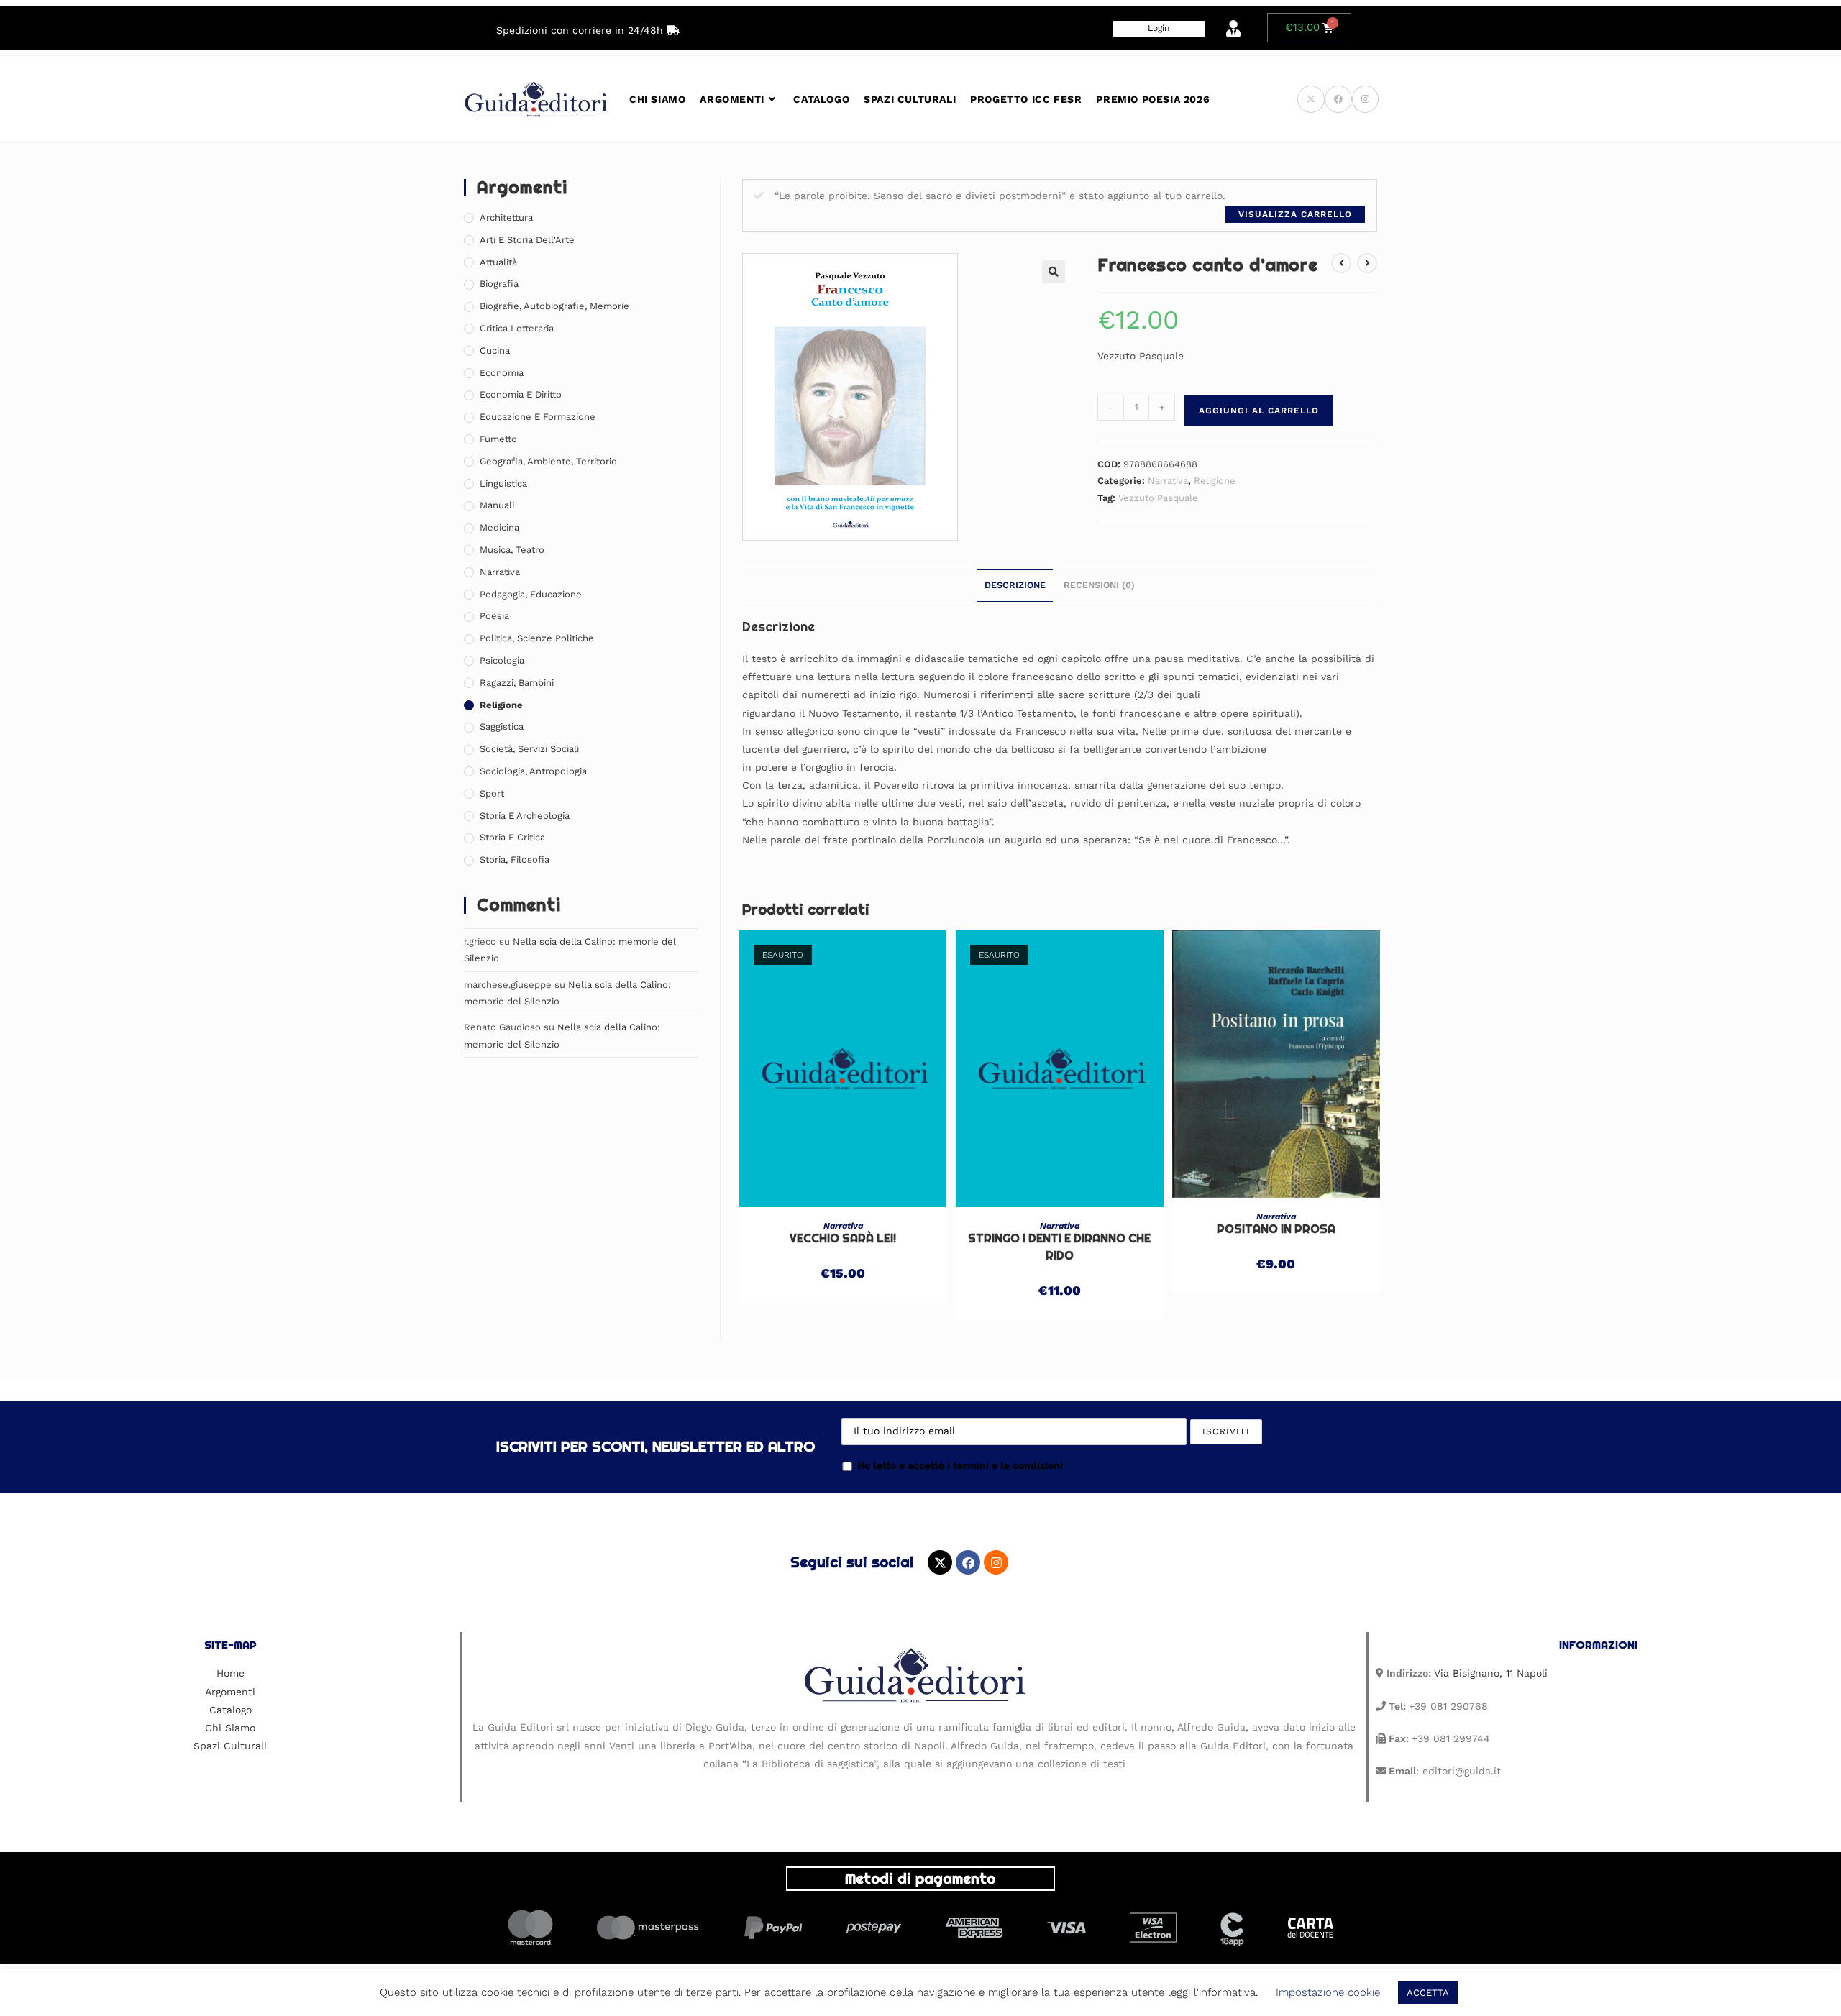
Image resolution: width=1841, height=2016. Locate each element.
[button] (1054, 272)
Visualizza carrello (1295, 214)
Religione (1215, 481)
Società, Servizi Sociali (529, 749)
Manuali (497, 505)
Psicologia (502, 660)
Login (1159, 28)
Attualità (498, 262)
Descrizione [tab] (1015, 585)
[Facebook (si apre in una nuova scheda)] (1338, 99)
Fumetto (498, 439)
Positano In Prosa (1276, 1229)
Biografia (499, 284)
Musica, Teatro (512, 550)
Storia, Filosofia (515, 860)
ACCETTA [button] (1428, 1993)
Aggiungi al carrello (1259, 411)
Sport (492, 793)
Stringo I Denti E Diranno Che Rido (1059, 1247)
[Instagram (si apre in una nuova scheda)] (1365, 99)
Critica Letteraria (517, 328)
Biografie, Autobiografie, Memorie (554, 306)
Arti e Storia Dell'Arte (527, 240)
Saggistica (502, 727)
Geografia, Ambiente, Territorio (548, 461)
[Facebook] (968, 1562)
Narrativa (1168, 481)
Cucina (495, 350)
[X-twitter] (940, 1562)
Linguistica (503, 484)
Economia (502, 373)
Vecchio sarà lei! (843, 1238)
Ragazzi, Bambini (517, 683)
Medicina (499, 527)
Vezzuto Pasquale (1158, 498)
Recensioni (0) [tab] (1099, 585)
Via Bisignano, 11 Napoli (1491, 1673)
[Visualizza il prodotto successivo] (1367, 263)
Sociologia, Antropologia (533, 771)
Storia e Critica (512, 837)
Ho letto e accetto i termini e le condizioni (960, 1465)
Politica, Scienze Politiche (537, 638)
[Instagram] (996, 1562)
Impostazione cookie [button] (1328, 1992)
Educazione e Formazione (538, 417)
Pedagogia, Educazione (531, 594)
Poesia (494, 616)
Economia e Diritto (521, 394)
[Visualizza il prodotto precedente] (1341, 263)
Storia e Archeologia (525, 816)
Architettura (506, 217)
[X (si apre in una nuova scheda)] (1311, 99)
